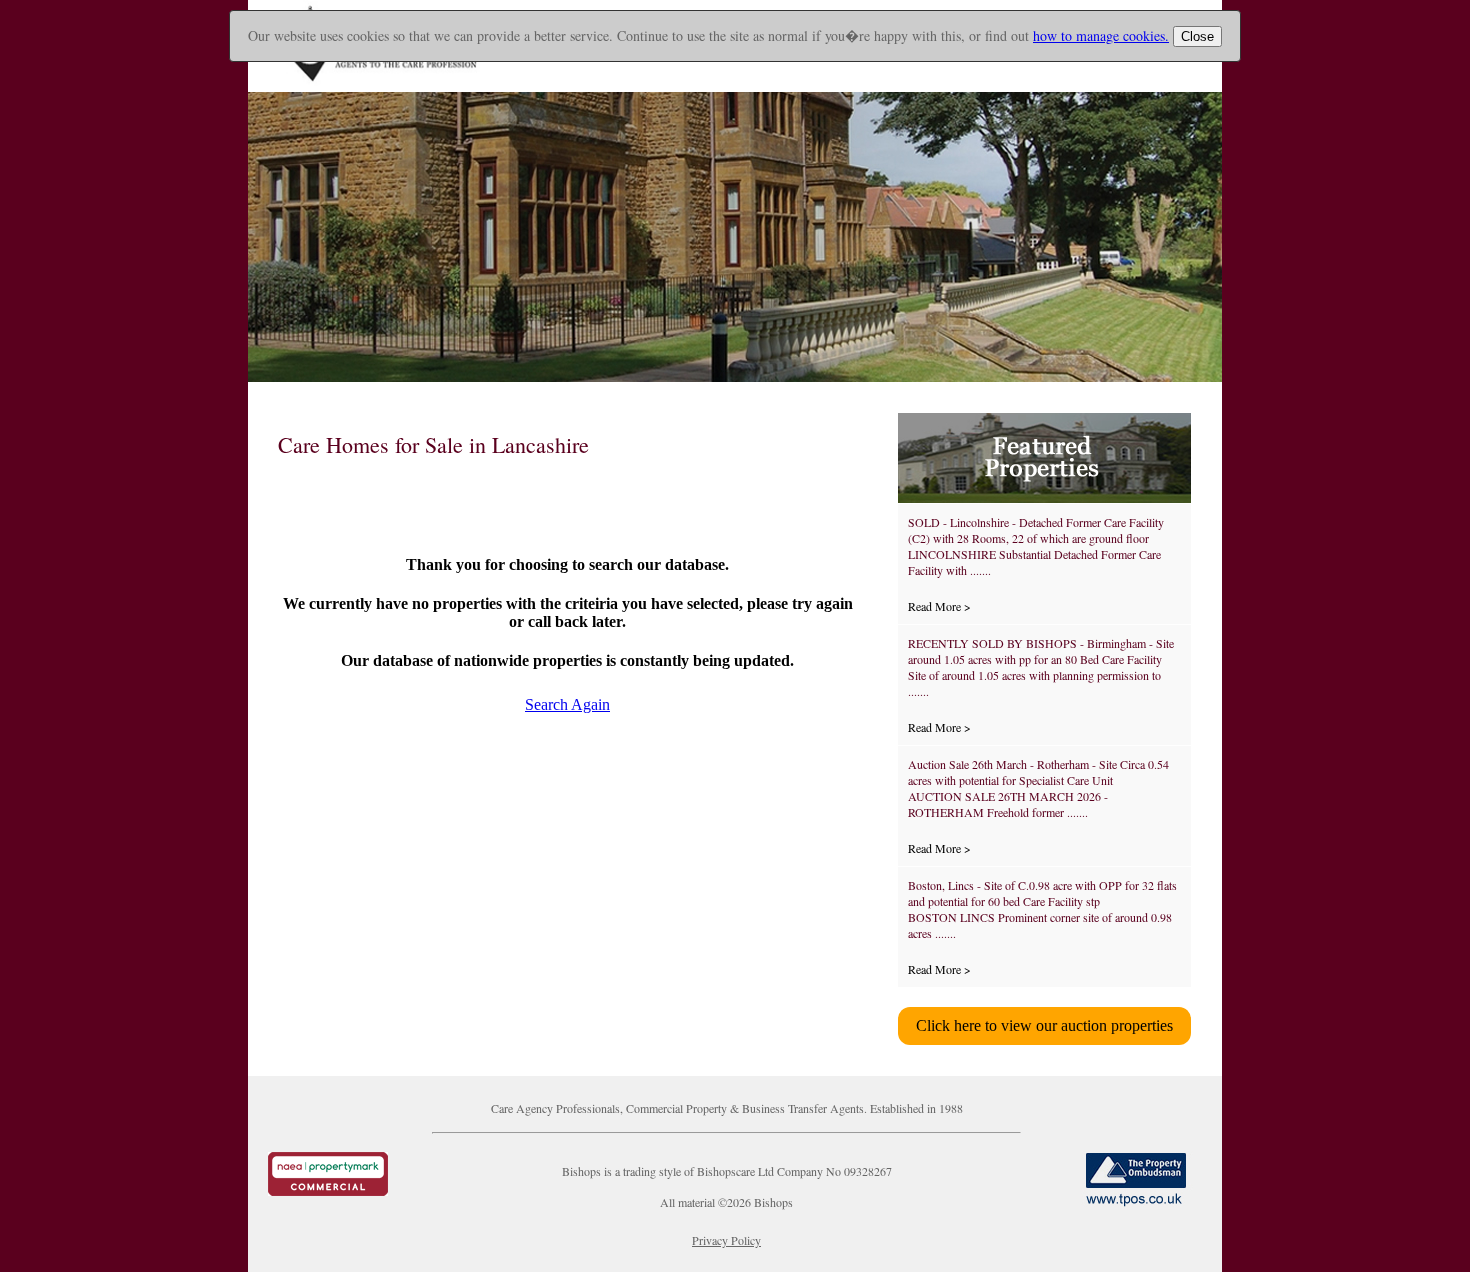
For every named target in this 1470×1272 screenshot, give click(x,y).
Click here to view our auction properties (1044, 1025)
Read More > (939, 606)
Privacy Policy (726, 1240)
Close (1197, 36)
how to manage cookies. (1101, 35)
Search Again (567, 704)
